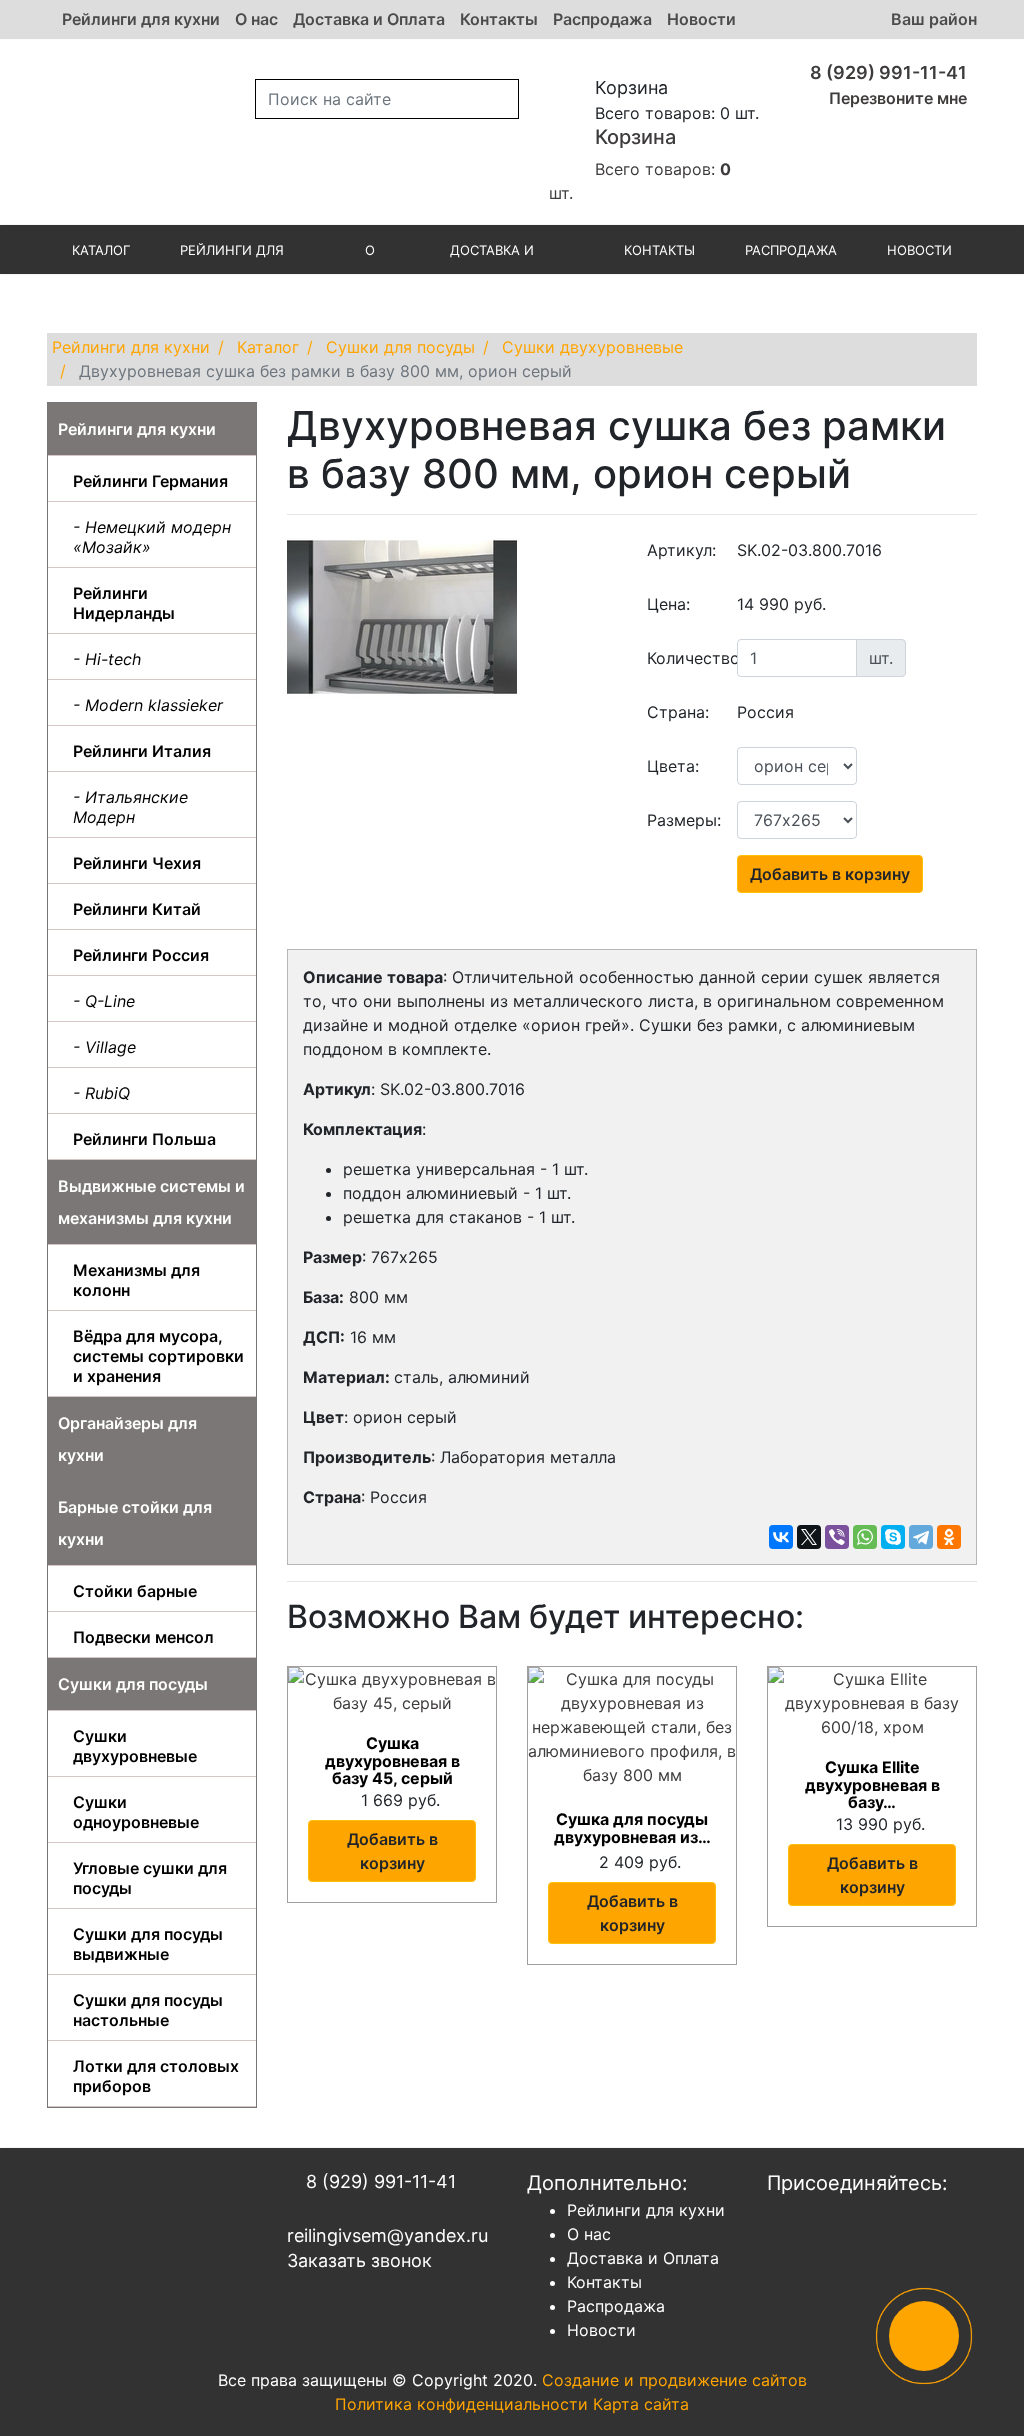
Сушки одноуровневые (136, 1812)
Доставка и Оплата (369, 19)
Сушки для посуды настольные (148, 2010)
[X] (809, 1537)
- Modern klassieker (148, 705)
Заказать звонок (359, 2260)
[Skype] (893, 1537)
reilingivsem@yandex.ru (387, 2235)
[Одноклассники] (949, 1537)
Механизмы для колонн (136, 1280)
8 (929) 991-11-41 (886, 72)
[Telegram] (921, 1537)
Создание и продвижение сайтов (674, 2380)
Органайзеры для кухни (127, 1439)
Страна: (678, 712)
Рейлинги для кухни (141, 19)
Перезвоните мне (896, 98)
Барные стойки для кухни (135, 1523)
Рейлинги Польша (144, 1139)
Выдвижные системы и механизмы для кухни (151, 1202)
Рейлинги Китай (137, 909)
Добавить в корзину (830, 874)
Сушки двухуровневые (135, 1746)
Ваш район (934, 19)
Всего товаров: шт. (640, 164)
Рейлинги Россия (141, 955)
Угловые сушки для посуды (150, 1878)
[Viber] (837, 1537)
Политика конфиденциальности (461, 2404)
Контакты (499, 19)
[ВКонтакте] (781, 1537)
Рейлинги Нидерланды (124, 603)
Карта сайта (641, 2404)
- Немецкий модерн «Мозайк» (152, 537)
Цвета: (673, 766)
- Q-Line (104, 1001)
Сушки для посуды (133, 1684)
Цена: (668, 604)
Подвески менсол (143, 1637)
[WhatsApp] (865, 1537)
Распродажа (602, 19)
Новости (701, 19)
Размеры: (684, 820)
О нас (256, 19)
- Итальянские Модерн (130, 807)
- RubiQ (101, 1093)
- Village (104, 1047)
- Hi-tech (107, 659)
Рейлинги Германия (150, 481)
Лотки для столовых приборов (156, 2076)
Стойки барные (135, 1591)
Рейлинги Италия (142, 751)
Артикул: (681, 550)
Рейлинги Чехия (137, 863)
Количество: (684, 658)
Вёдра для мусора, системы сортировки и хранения (158, 1356)
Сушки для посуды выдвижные (148, 1944)
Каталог (101, 250)
